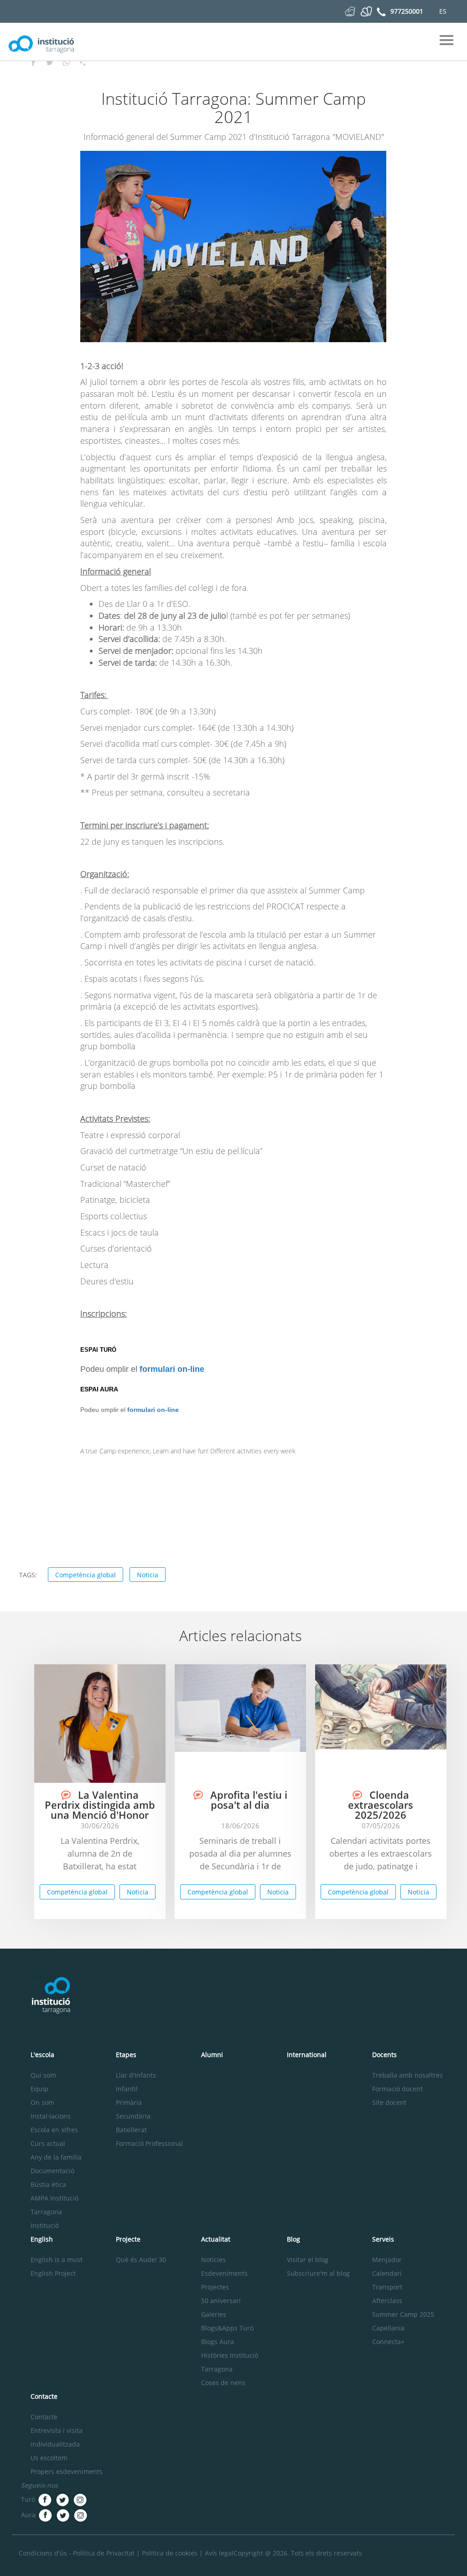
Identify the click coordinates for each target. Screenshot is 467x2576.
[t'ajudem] (350, 11)
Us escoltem (49, 2458)
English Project (53, 2273)
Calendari (387, 2273)
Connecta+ (388, 2342)
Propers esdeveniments (67, 2471)
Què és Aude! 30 (141, 2260)
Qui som (43, 2075)
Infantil (127, 2089)
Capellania (388, 2328)
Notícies (213, 2260)
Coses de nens (223, 2383)
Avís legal (219, 2553)
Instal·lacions (51, 2116)
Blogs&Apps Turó (227, 2328)
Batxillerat (131, 2130)
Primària (129, 2102)
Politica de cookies (170, 2553)
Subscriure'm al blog (318, 2273)
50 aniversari (221, 2301)
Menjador (387, 2260)
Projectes (215, 2287)
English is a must (57, 2260)
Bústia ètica (48, 2184)
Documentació (52, 2171)
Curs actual (48, 2143)
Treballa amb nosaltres (407, 2075)
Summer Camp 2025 (403, 2314)
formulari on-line (172, 1369)
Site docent (389, 2102)
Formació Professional (149, 2143)
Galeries (214, 2314)
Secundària (133, 2116)
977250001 (407, 11)
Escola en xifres (54, 2130)
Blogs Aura (218, 2342)
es (443, 11)
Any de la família (56, 2157)
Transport (387, 2287)
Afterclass (387, 2301)
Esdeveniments (224, 2273)
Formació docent (397, 2089)
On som (42, 2102)
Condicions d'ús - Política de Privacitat (77, 2553)
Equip (39, 2089)
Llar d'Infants (136, 2075)
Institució (45, 2225)
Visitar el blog (308, 2260)
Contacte (44, 2417)
